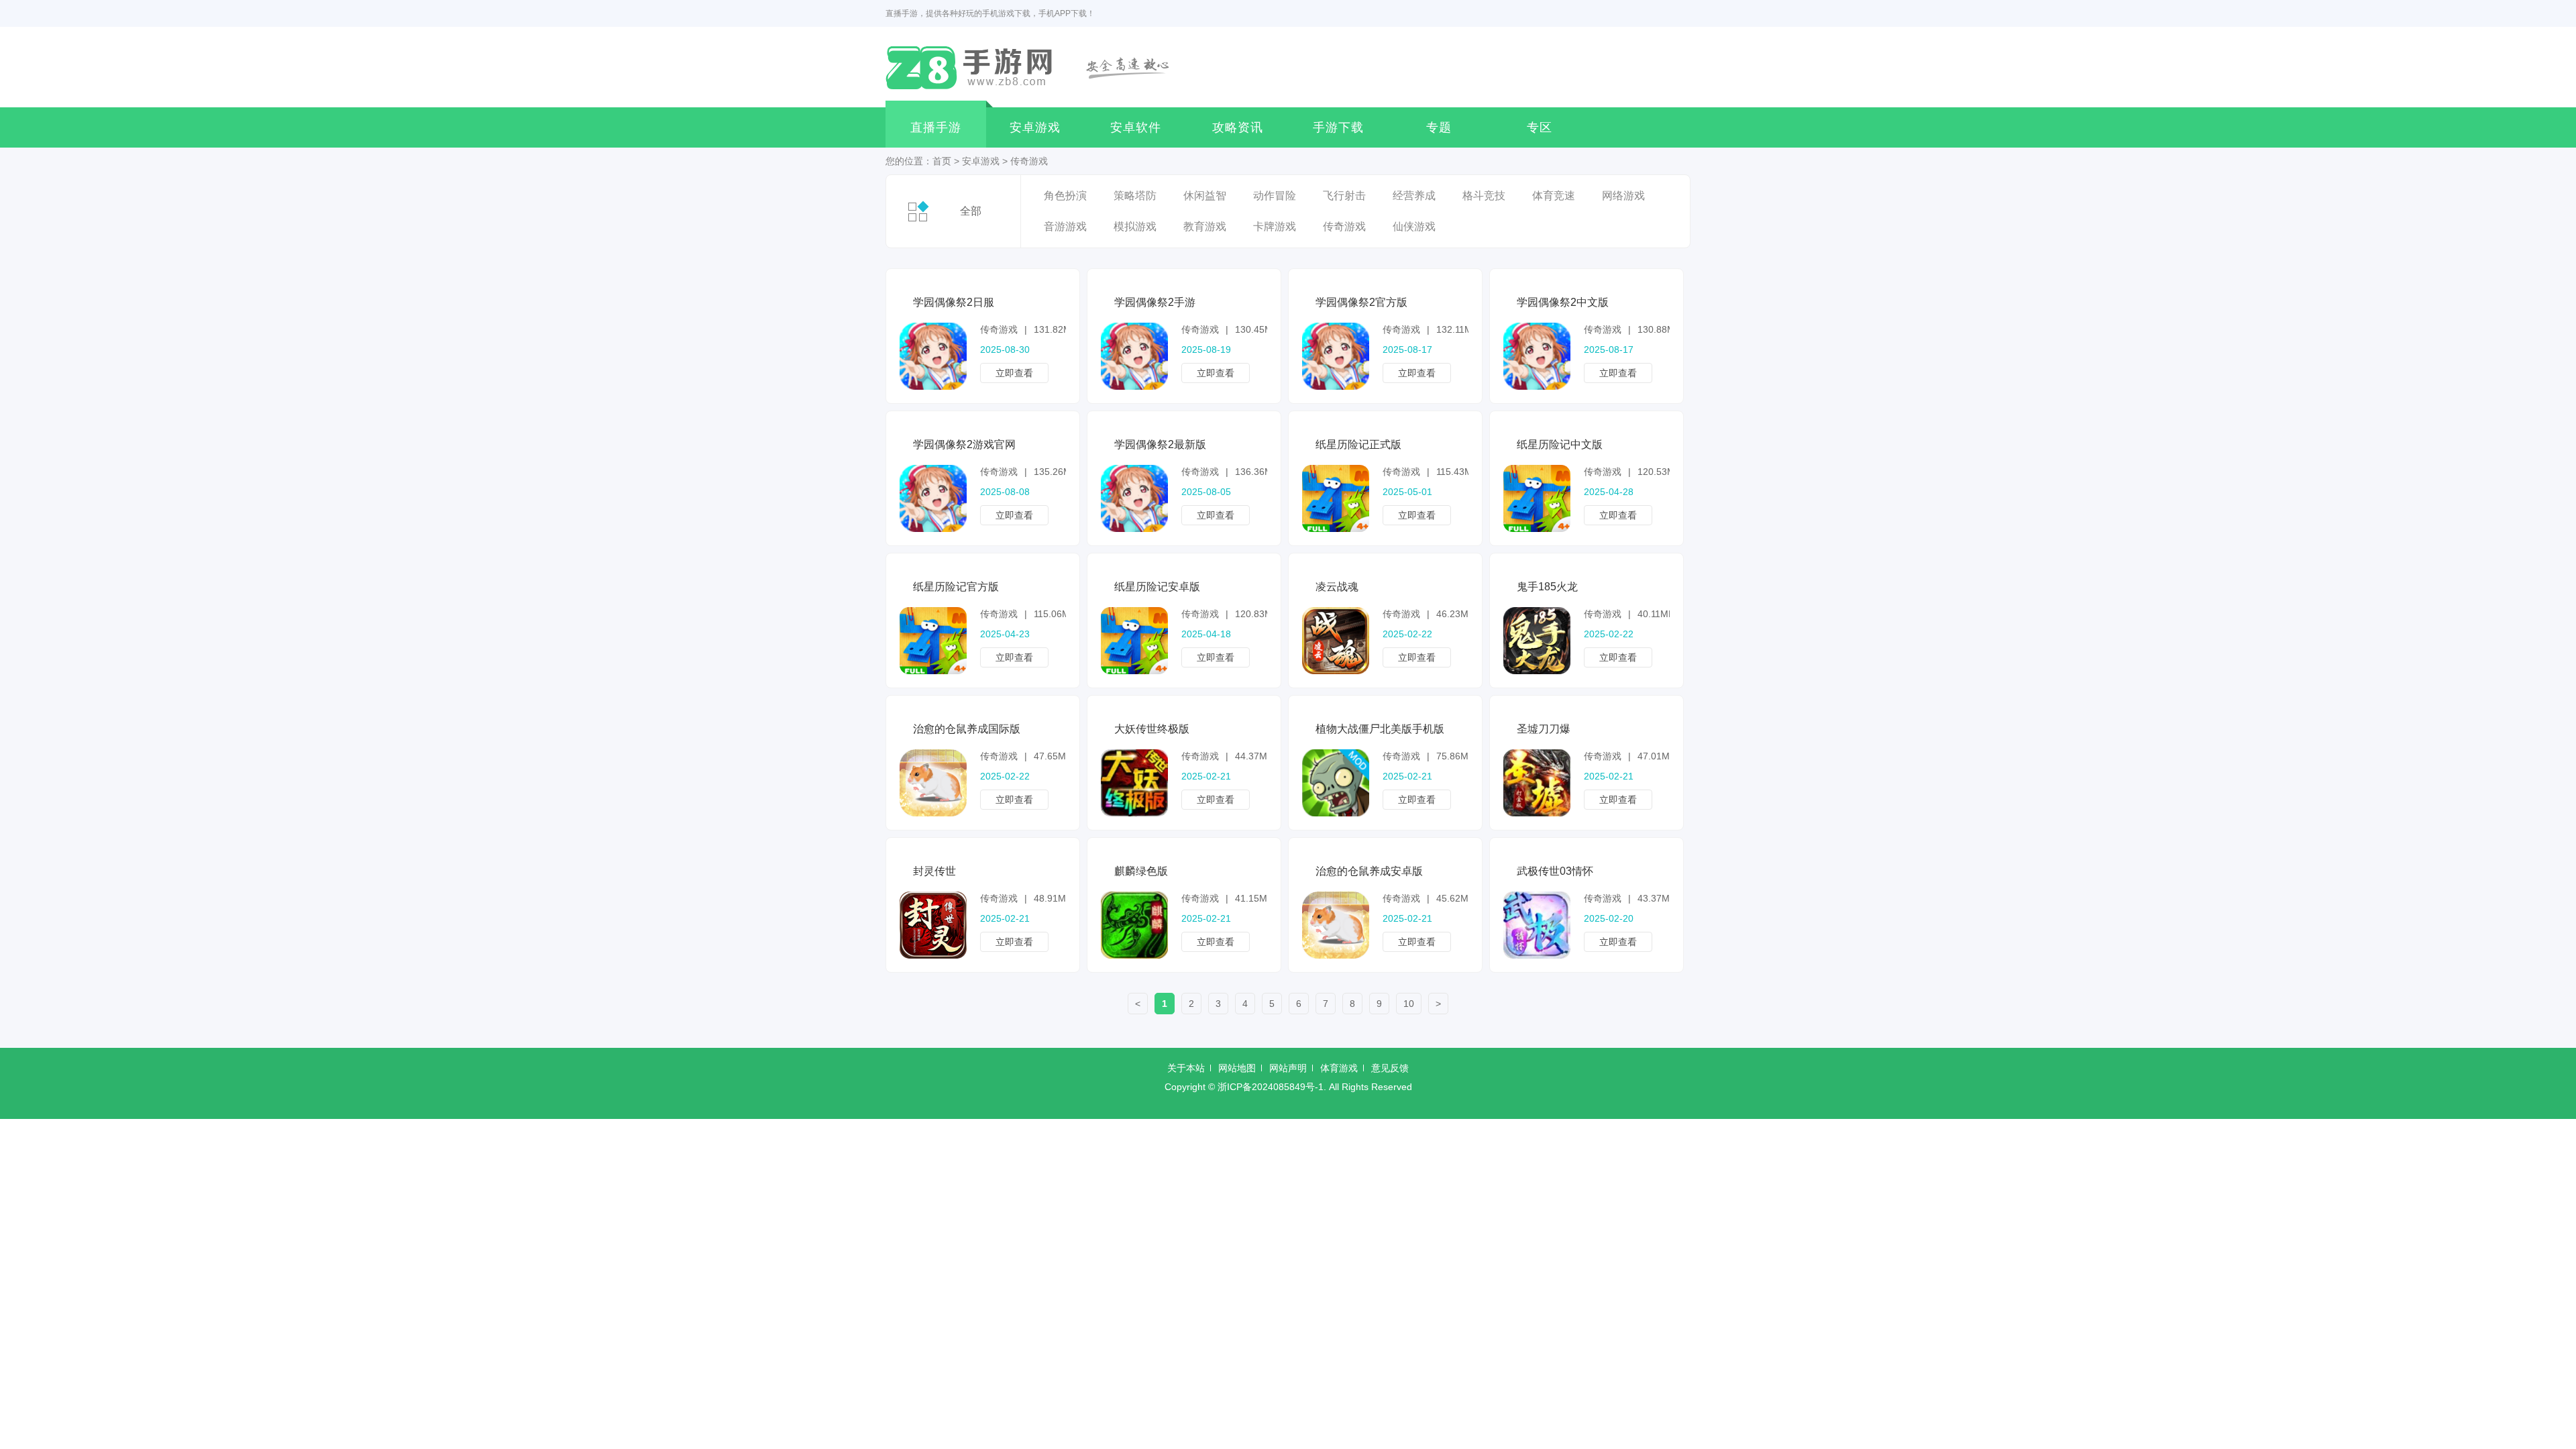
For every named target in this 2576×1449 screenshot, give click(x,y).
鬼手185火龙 (1547, 587)
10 (1409, 1004)
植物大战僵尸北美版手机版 (1380, 729)
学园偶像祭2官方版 (1361, 302)
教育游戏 (1205, 226)
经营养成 (1414, 196)
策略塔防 (1135, 196)
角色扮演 (1065, 196)
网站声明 (1288, 1068)
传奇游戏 (1029, 161)
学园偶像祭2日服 (954, 302)
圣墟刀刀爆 (1544, 729)
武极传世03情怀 (1555, 871)
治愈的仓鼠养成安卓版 (1369, 871)
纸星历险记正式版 (1358, 444)
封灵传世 (934, 871)
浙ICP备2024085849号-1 (1271, 1087)
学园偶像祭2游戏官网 (964, 444)
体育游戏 (1339, 1068)
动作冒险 (1275, 196)
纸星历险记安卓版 (1157, 587)
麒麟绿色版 (1141, 871)
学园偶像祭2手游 (1155, 302)
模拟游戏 (1135, 226)
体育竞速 (1554, 196)
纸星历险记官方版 (956, 587)
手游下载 (1338, 127)
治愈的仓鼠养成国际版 (967, 729)
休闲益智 (1205, 196)
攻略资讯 (1238, 127)
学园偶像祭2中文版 (1563, 302)
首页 (942, 161)
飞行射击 (1344, 196)
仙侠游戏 (1414, 226)
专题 (1439, 127)
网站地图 (1237, 1068)
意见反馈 (1390, 1068)
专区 (1540, 127)
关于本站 (1186, 1068)
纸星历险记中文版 (1560, 444)
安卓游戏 (1035, 127)
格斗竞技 (1484, 196)
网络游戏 (1623, 196)
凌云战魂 (1337, 587)
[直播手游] (1035, 67)
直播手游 (936, 127)
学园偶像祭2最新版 (1160, 444)
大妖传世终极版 (1152, 729)
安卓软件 (1136, 127)
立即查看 (1014, 373)
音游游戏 (1065, 226)
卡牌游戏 (1275, 226)
